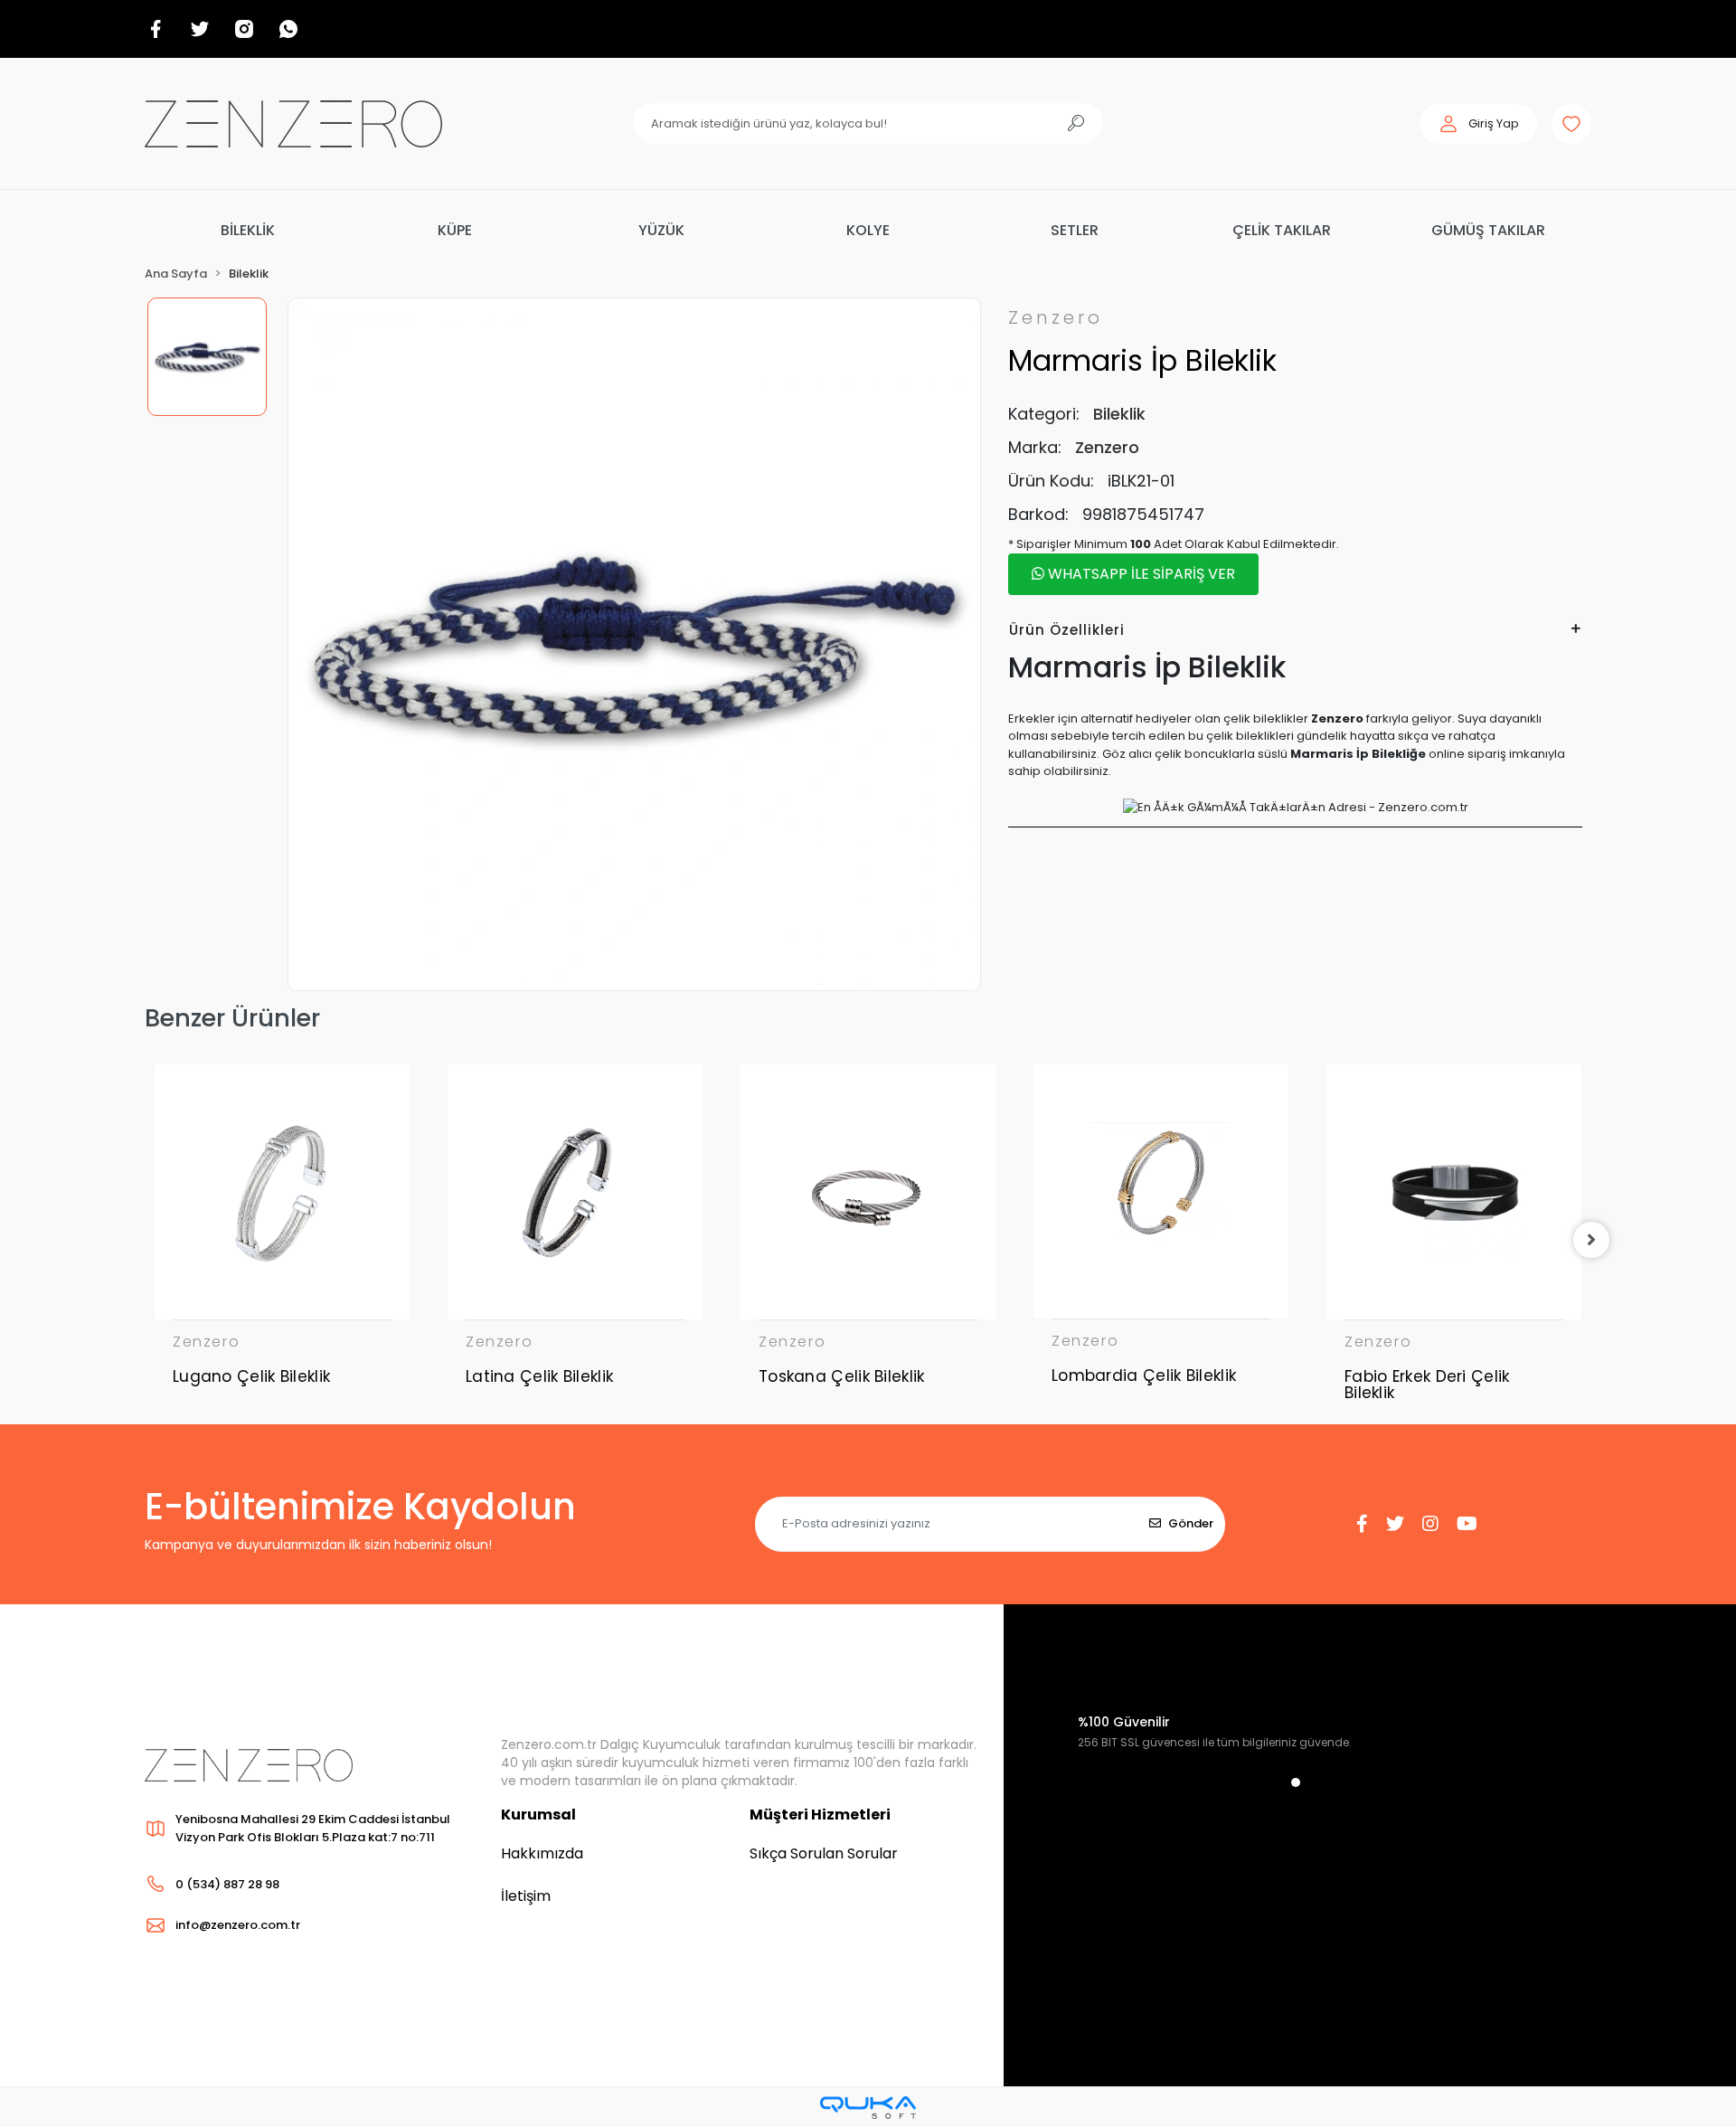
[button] (1478, 124)
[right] (1591, 1240)
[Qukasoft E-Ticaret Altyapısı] (868, 2108)
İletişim (526, 1896)
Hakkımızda (542, 1853)
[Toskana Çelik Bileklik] (868, 1192)
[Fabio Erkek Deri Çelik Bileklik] (1454, 1192)
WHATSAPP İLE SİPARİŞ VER (1140, 574)
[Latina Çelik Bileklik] (575, 1192)
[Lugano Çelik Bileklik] (282, 1192)
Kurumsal (538, 1815)
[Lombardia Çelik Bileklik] (1161, 1191)
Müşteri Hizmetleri (820, 1815)
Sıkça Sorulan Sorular (824, 1853)
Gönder (1191, 1523)
